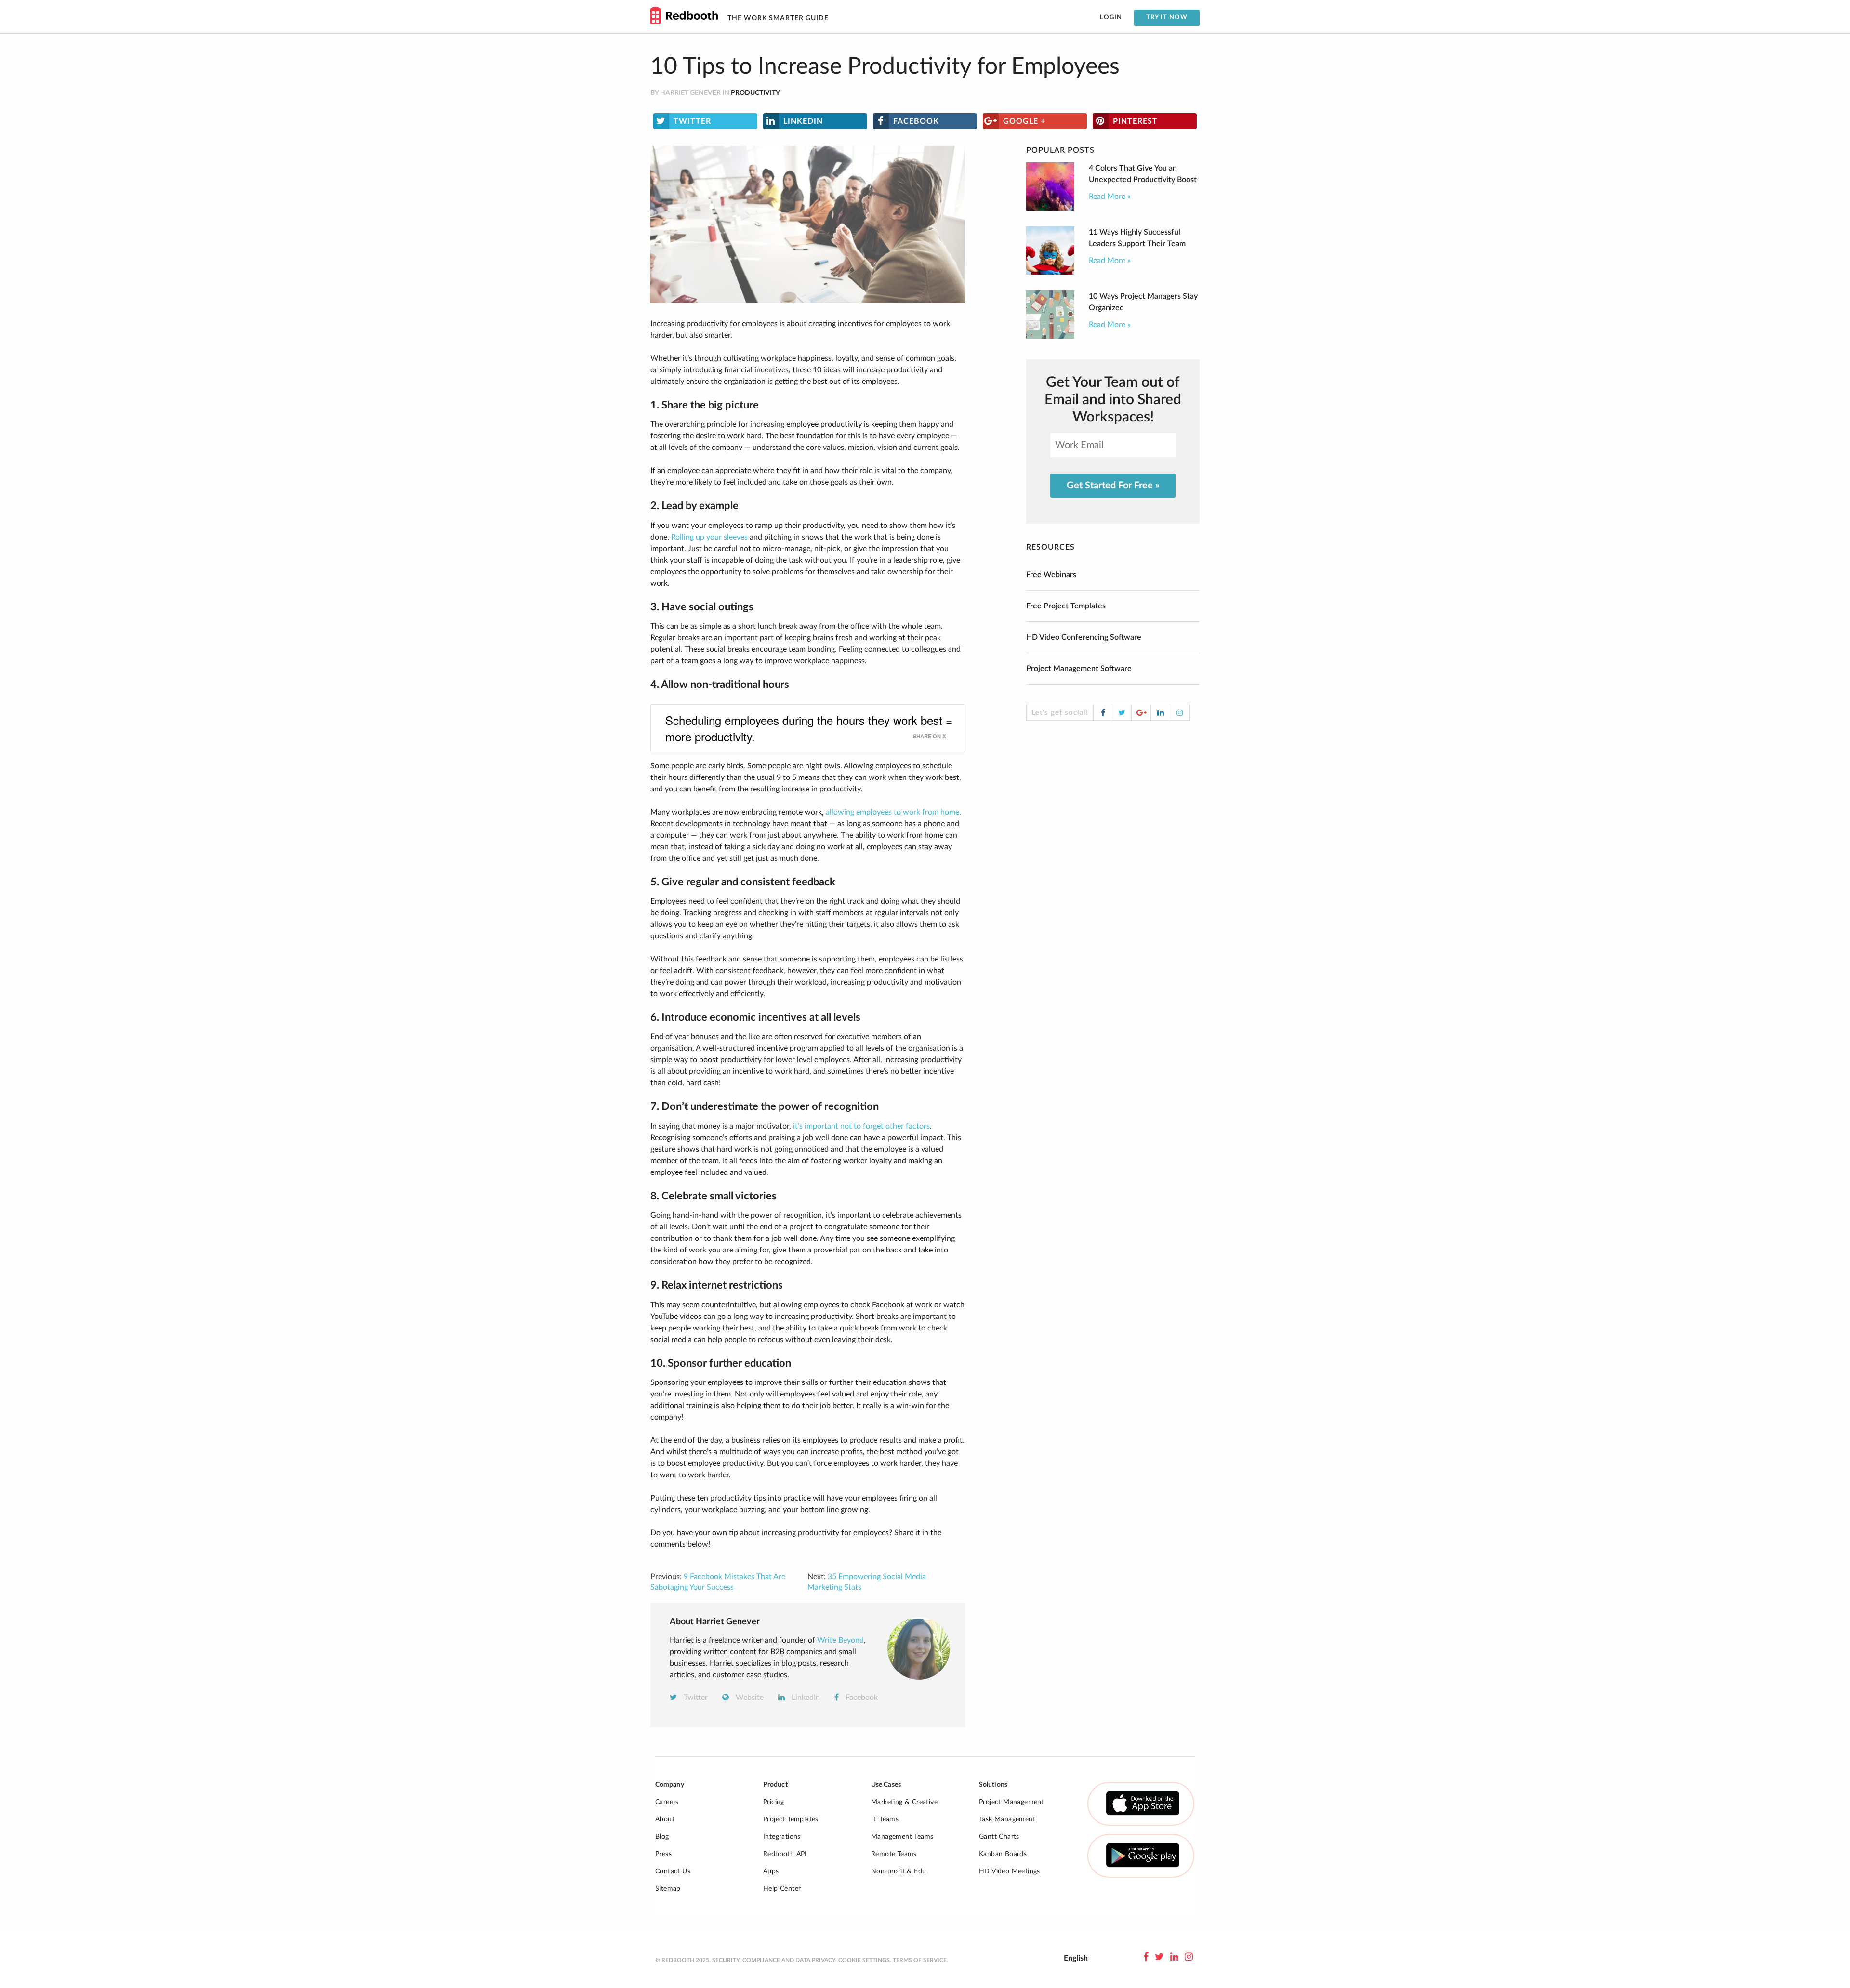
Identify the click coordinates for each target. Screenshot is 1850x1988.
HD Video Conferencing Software (1084, 637)
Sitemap (668, 1889)
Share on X (929, 736)
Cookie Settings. (865, 1960)
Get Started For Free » (1113, 486)
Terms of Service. (920, 1960)
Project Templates (791, 1819)
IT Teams (885, 1819)
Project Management (1011, 1802)
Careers (667, 1802)
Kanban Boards (1003, 1854)
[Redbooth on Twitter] (1159, 1957)
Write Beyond (840, 1640)
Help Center (782, 1889)
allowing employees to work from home (892, 812)
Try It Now (1167, 18)
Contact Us (673, 1871)
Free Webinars (1051, 575)
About (665, 1819)
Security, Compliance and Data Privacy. (774, 1960)
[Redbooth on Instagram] (1189, 1957)
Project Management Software (1079, 669)
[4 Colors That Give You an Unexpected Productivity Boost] (1050, 208)
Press (663, 1854)
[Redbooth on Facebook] (1146, 1957)
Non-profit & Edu (899, 1871)
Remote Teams (894, 1854)
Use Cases (886, 1785)
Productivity (755, 93)
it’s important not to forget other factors (861, 1126)
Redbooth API (785, 1854)
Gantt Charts (999, 1837)
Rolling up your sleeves (709, 537)
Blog (662, 1837)
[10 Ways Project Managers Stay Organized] (1050, 336)
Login (1111, 18)
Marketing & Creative (904, 1802)
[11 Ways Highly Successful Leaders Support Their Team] (1050, 272)
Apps (771, 1871)
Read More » (1110, 197)
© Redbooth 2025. (683, 1960)
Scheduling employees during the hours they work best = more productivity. (809, 728)
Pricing (774, 1802)
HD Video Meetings (1010, 1871)
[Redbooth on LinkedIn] (1174, 1957)
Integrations (782, 1837)
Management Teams (902, 1837)
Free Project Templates (1066, 606)
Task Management (1007, 1819)
